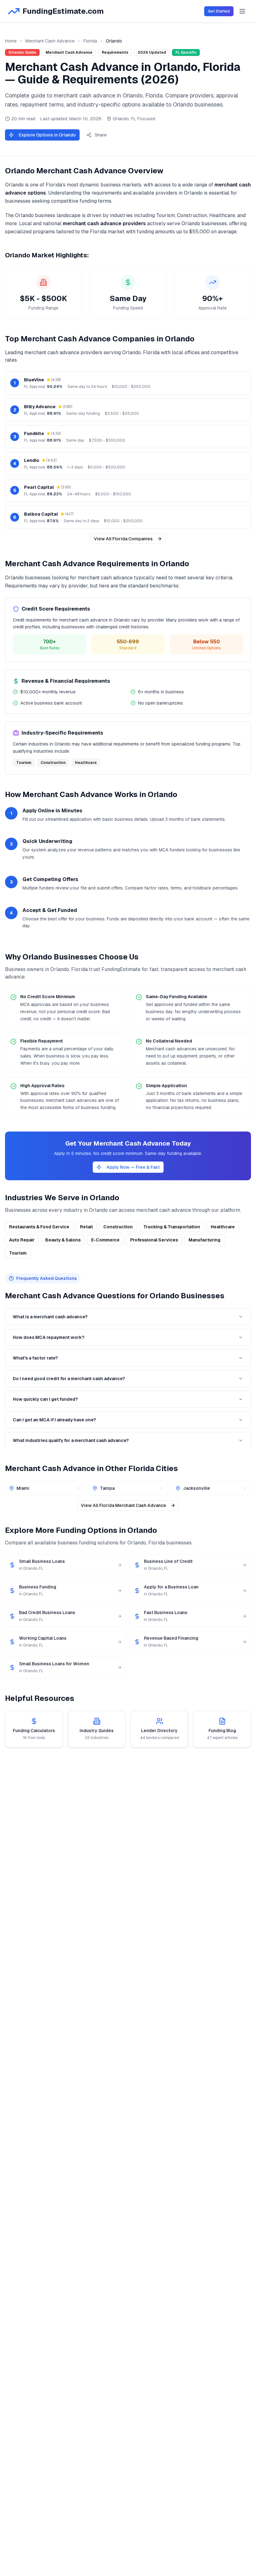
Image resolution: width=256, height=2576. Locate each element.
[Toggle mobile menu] (242, 11)
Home (11, 41)
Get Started (219, 11)
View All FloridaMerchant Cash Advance (123, 1505)
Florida (90, 41)
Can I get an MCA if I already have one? (54, 1420)
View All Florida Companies (123, 539)
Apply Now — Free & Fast (133, 1167)
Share (101, 135)
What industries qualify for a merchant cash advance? (71, 1440)
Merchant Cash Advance (50, 41)
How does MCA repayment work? (49, 1337)
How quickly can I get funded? (45, 1399)
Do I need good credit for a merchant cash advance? (69, 1379)
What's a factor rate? (35, 1358)
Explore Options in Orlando (47, 135)
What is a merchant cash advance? (50, 1317)
